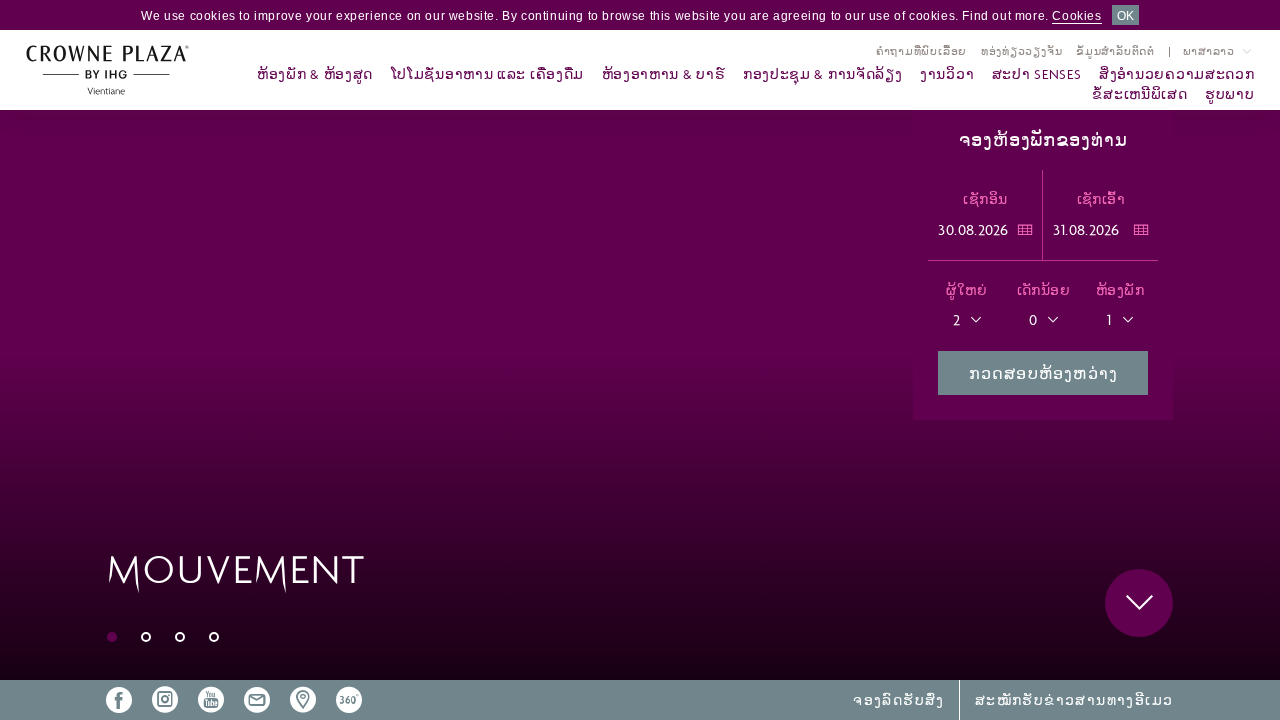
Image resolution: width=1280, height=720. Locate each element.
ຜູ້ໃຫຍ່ (966, 290)
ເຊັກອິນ (985, 199)
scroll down (1139, 603)
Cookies (1076, 16)
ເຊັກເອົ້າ (1101, 199)
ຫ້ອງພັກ (1120, 290)
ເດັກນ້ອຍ (1043, 290)
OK (1125, 16)
